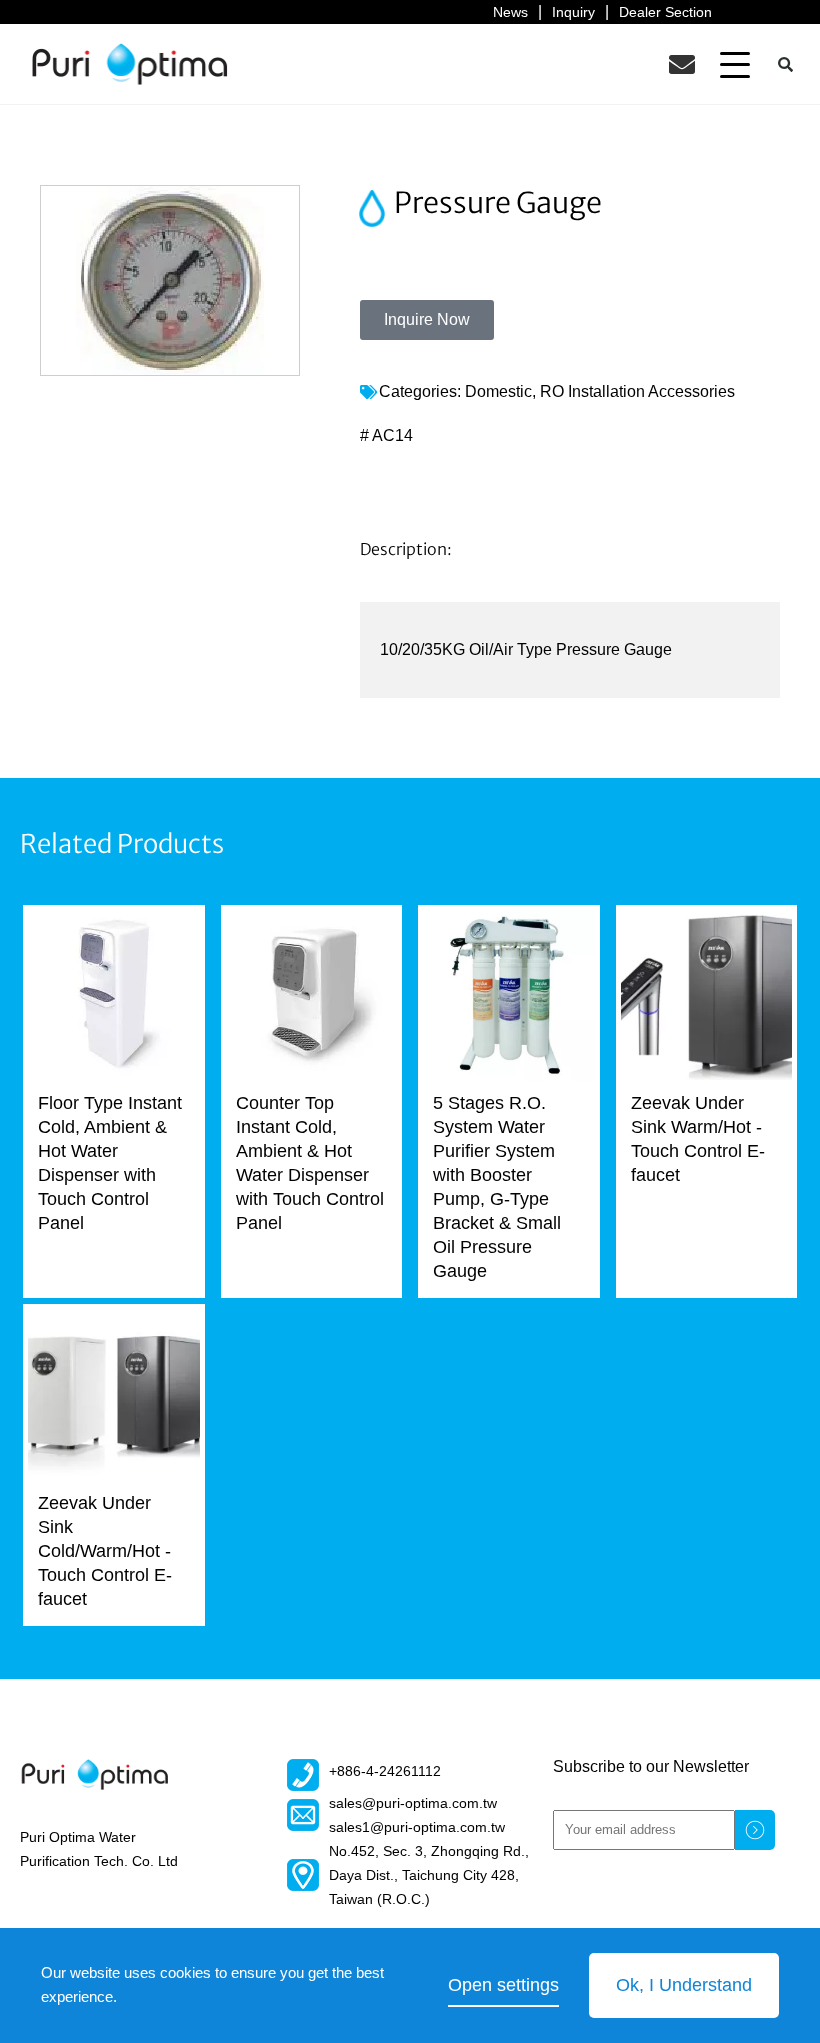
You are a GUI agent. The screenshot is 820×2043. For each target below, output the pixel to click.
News (510, 12)
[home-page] (130, 64)
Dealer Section (665, 12)
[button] (735, 64)
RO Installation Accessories (637, 391)
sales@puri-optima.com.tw (413, 1803)
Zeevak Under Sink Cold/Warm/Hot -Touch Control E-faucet (105, 1551)
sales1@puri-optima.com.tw (417, 1827)
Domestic (498, 391)
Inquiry (573, 12)
